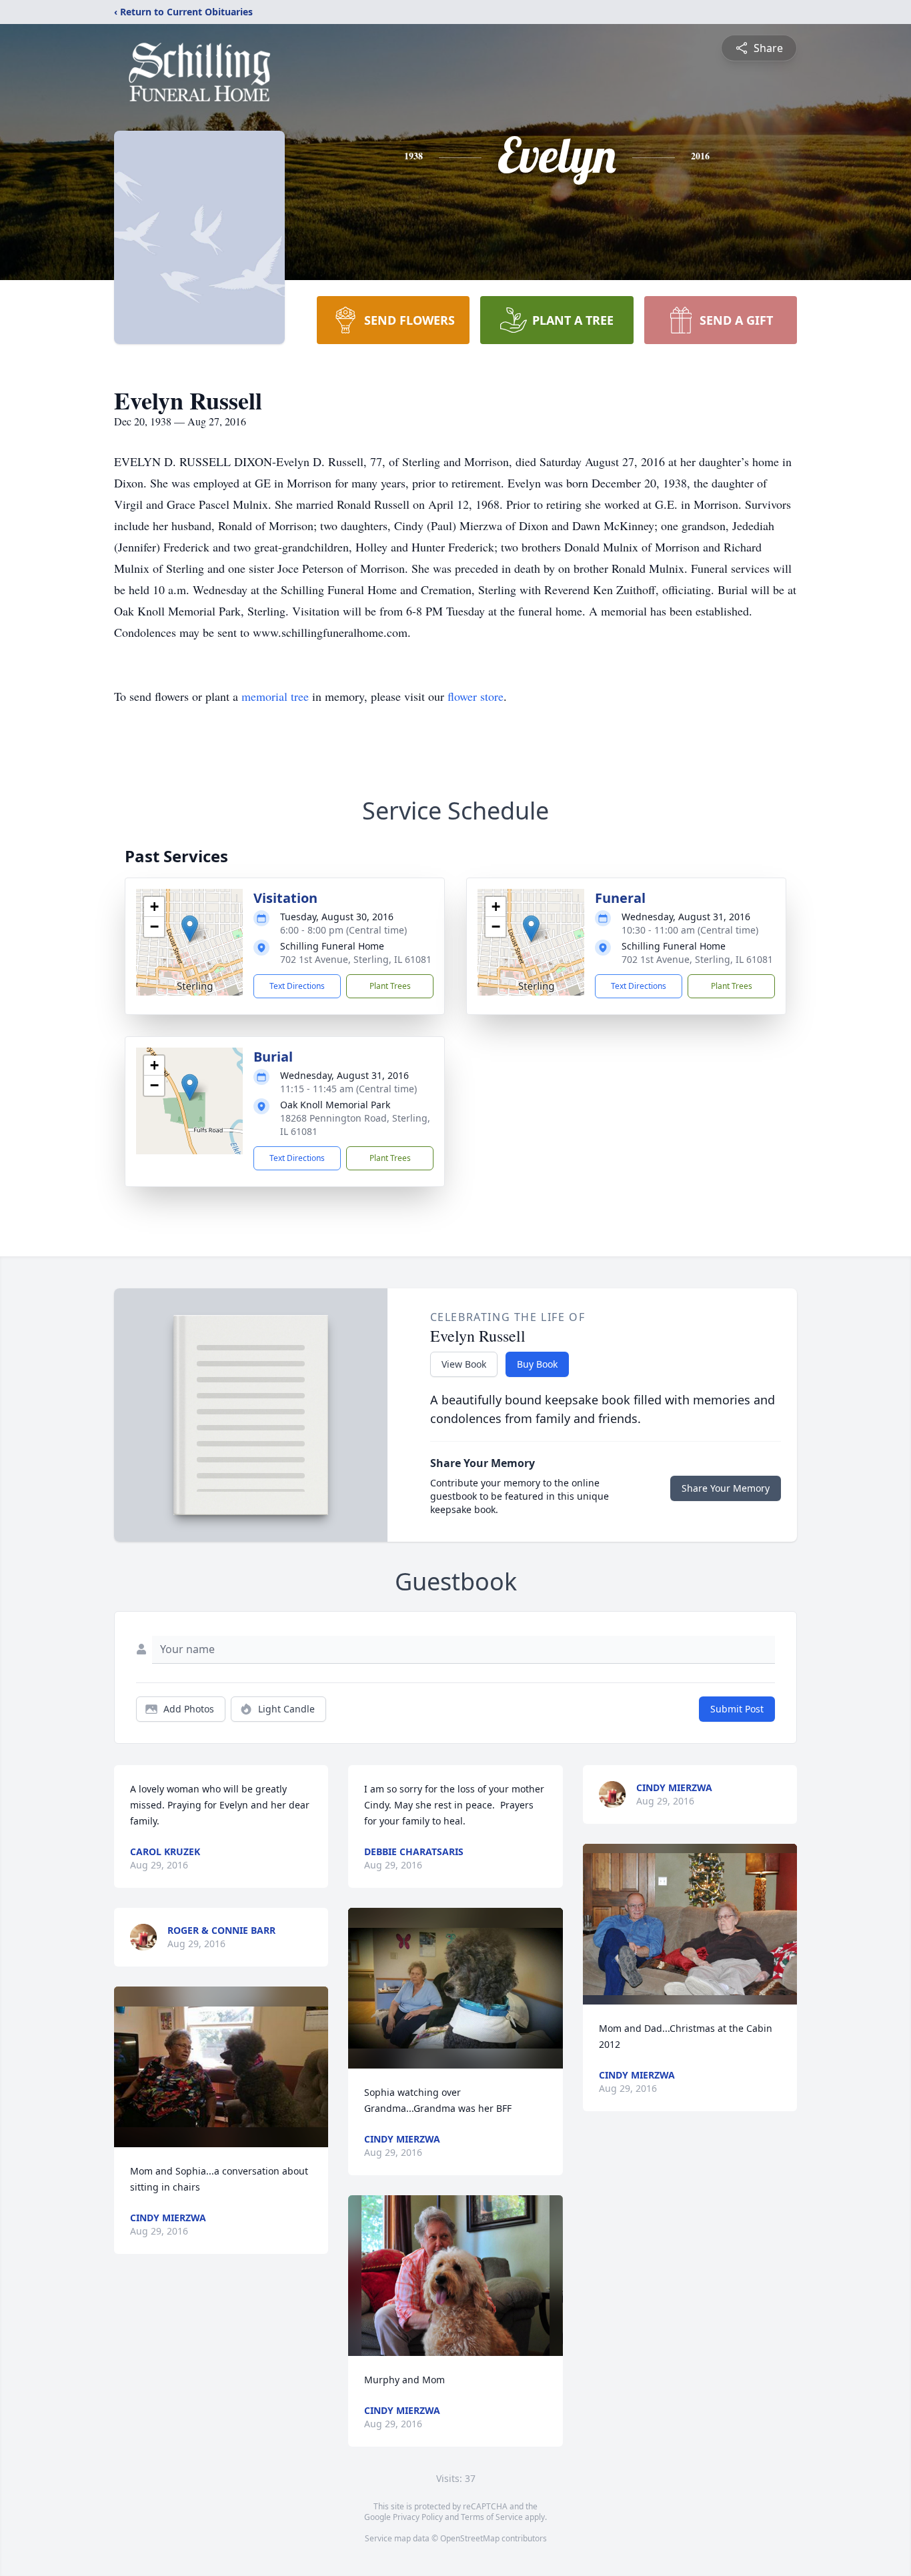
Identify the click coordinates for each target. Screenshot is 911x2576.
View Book (464, 1364)
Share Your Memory (726, 1488)
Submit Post (737, 1709)
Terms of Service (492, 2517)
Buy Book (537, 1364)
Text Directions (297, 986)
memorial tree (275, 696)
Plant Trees (390, 986)
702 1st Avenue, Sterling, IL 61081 (356, 959)
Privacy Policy (418, 2517)
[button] (190, 929)
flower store (476, 696)
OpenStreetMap (470, 2538)
